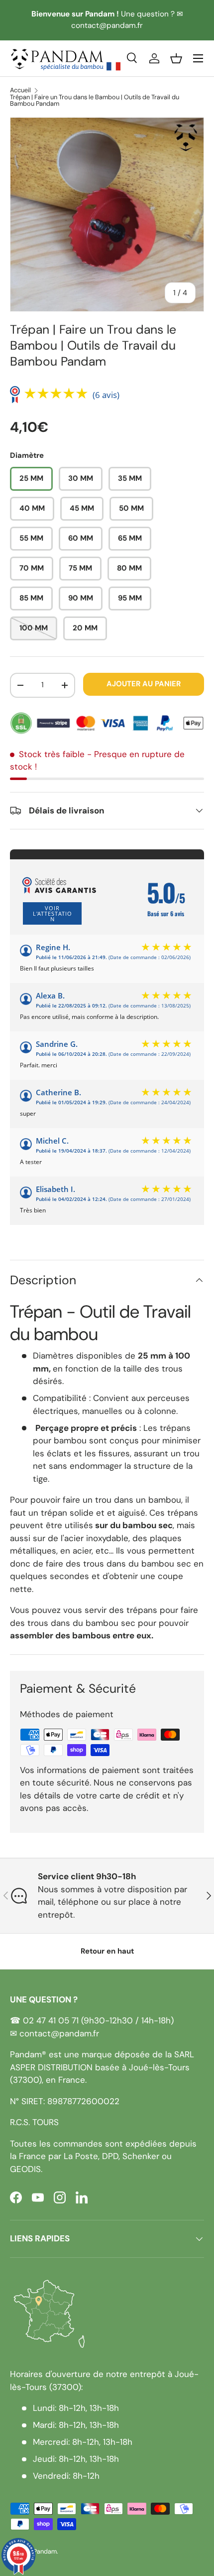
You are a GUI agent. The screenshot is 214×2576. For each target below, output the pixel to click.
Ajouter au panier (144, 684)
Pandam (45, 2551)
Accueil (20, 91)
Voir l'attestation (53, 913)
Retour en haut (107, 1951)
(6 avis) (106, 395)
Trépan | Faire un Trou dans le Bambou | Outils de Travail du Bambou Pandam (95, 101)
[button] (176, 58)
